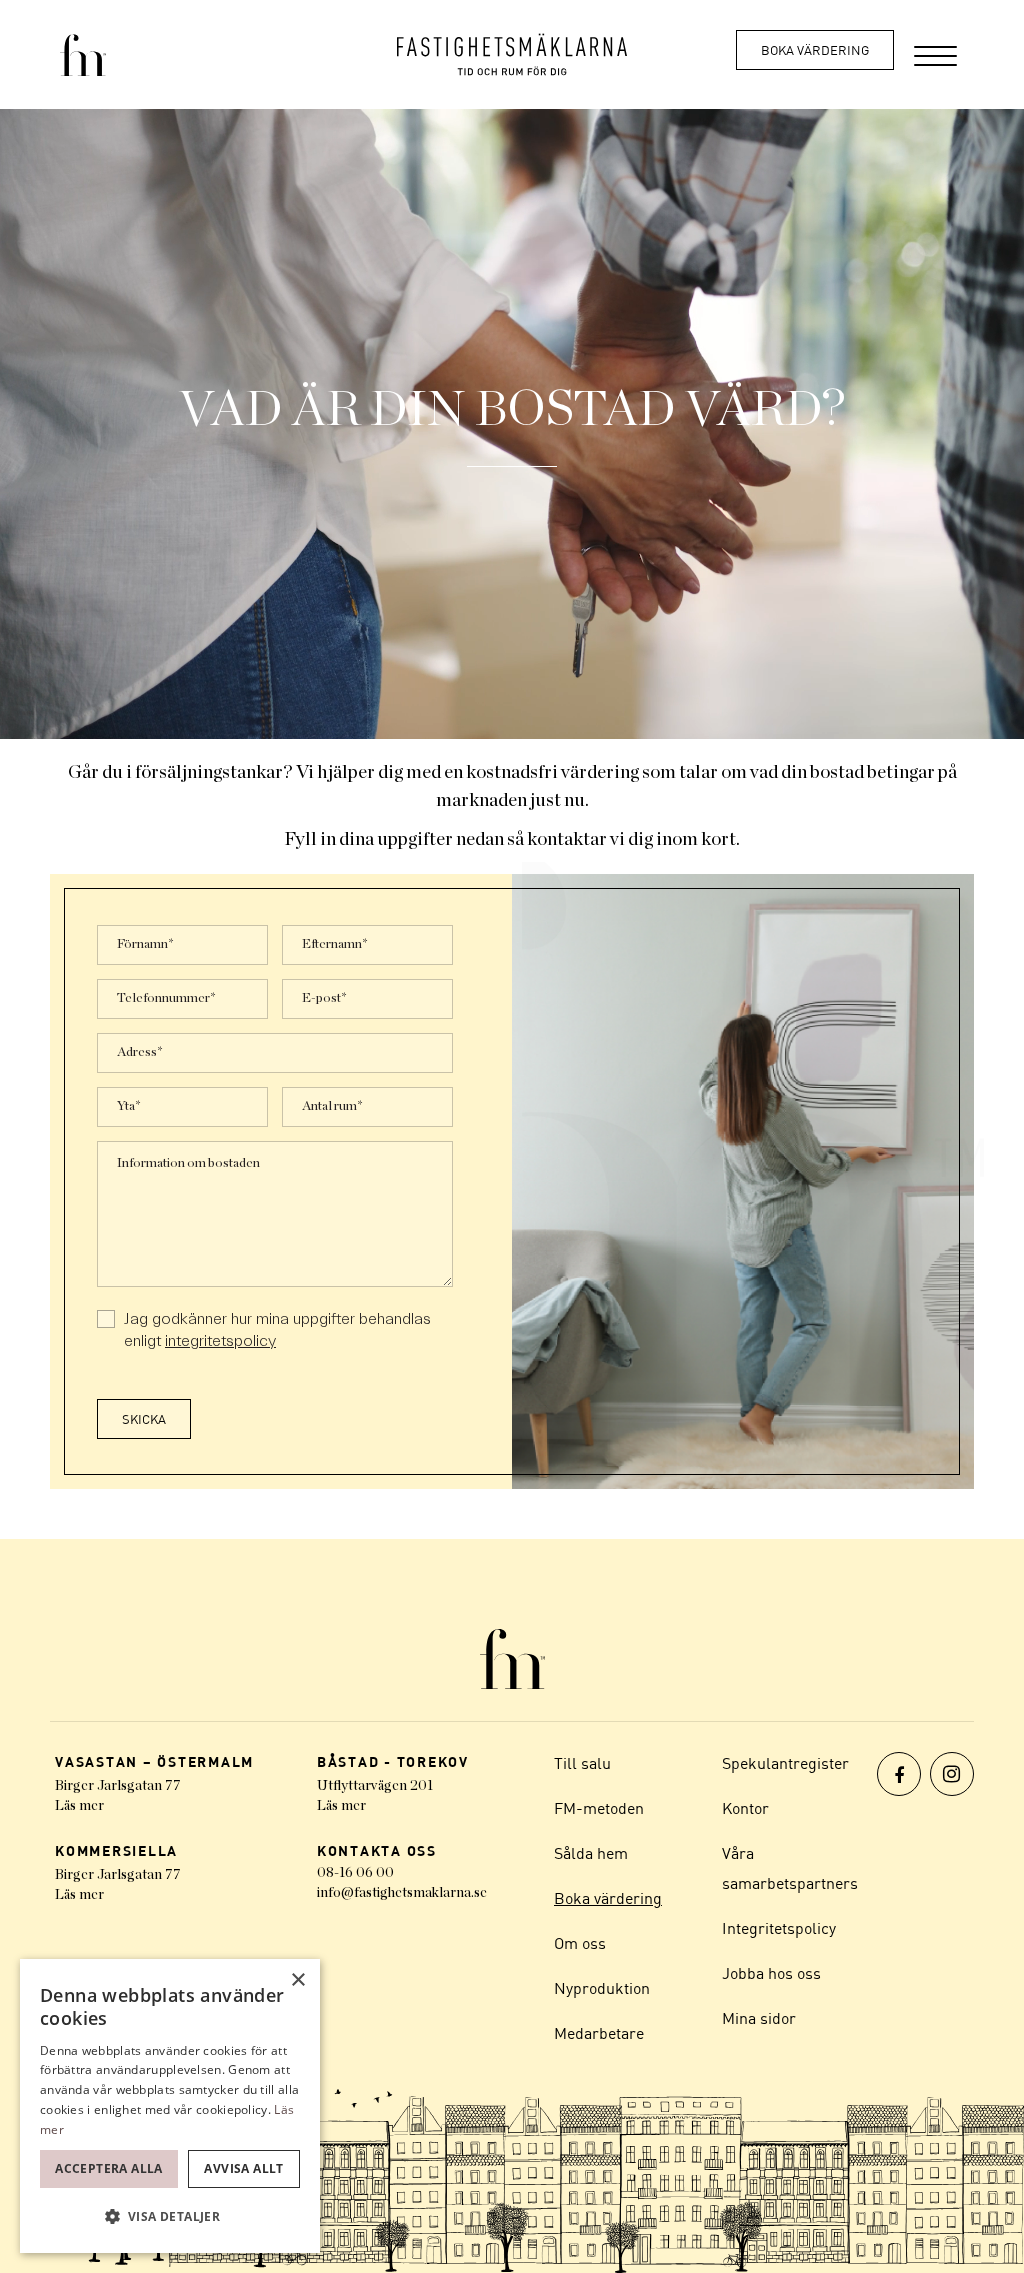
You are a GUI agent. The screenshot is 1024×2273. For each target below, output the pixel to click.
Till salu (582, 1763)
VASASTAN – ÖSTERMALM (154, 1761)
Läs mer (79, 1806)
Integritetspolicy (779, 1928)
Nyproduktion (602, 1988)
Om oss (580, 1943)
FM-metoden (599, 1808)
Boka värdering (815, 50)
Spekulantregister (785, 1763)
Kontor (745, 1808)
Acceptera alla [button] (109, 2168)
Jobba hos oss (771, 1973)
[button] (170, 2217)
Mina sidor (759, 2018)
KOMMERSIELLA (116, 1850)
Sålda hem (591, 1853)
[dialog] (170, 2106)
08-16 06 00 (355, 1873)
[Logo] (512, 54)
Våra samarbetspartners (790, 1868)
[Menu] (935, 54)
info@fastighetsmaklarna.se (402, 1893)
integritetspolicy (220, 1341)
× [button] (297, 1980)
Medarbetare (599, 2033)
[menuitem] (935, 54)
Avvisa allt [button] (243, 2168)
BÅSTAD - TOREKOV (393, 1761)
